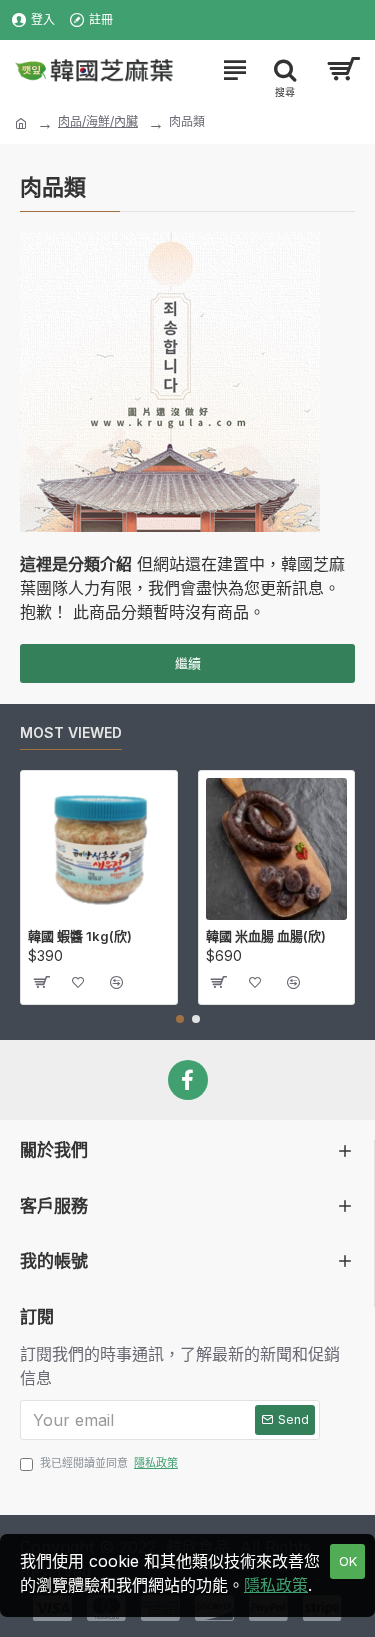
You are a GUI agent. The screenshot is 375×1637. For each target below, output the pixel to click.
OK (348, 1561)
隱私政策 (276, 1585)
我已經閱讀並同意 (109, 1463)
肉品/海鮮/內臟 (98, 121)
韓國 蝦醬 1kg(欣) (80, 936)
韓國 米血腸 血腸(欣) (266, 936)
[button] (180, 1019)
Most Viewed (71, 732)
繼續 (188, 663)
